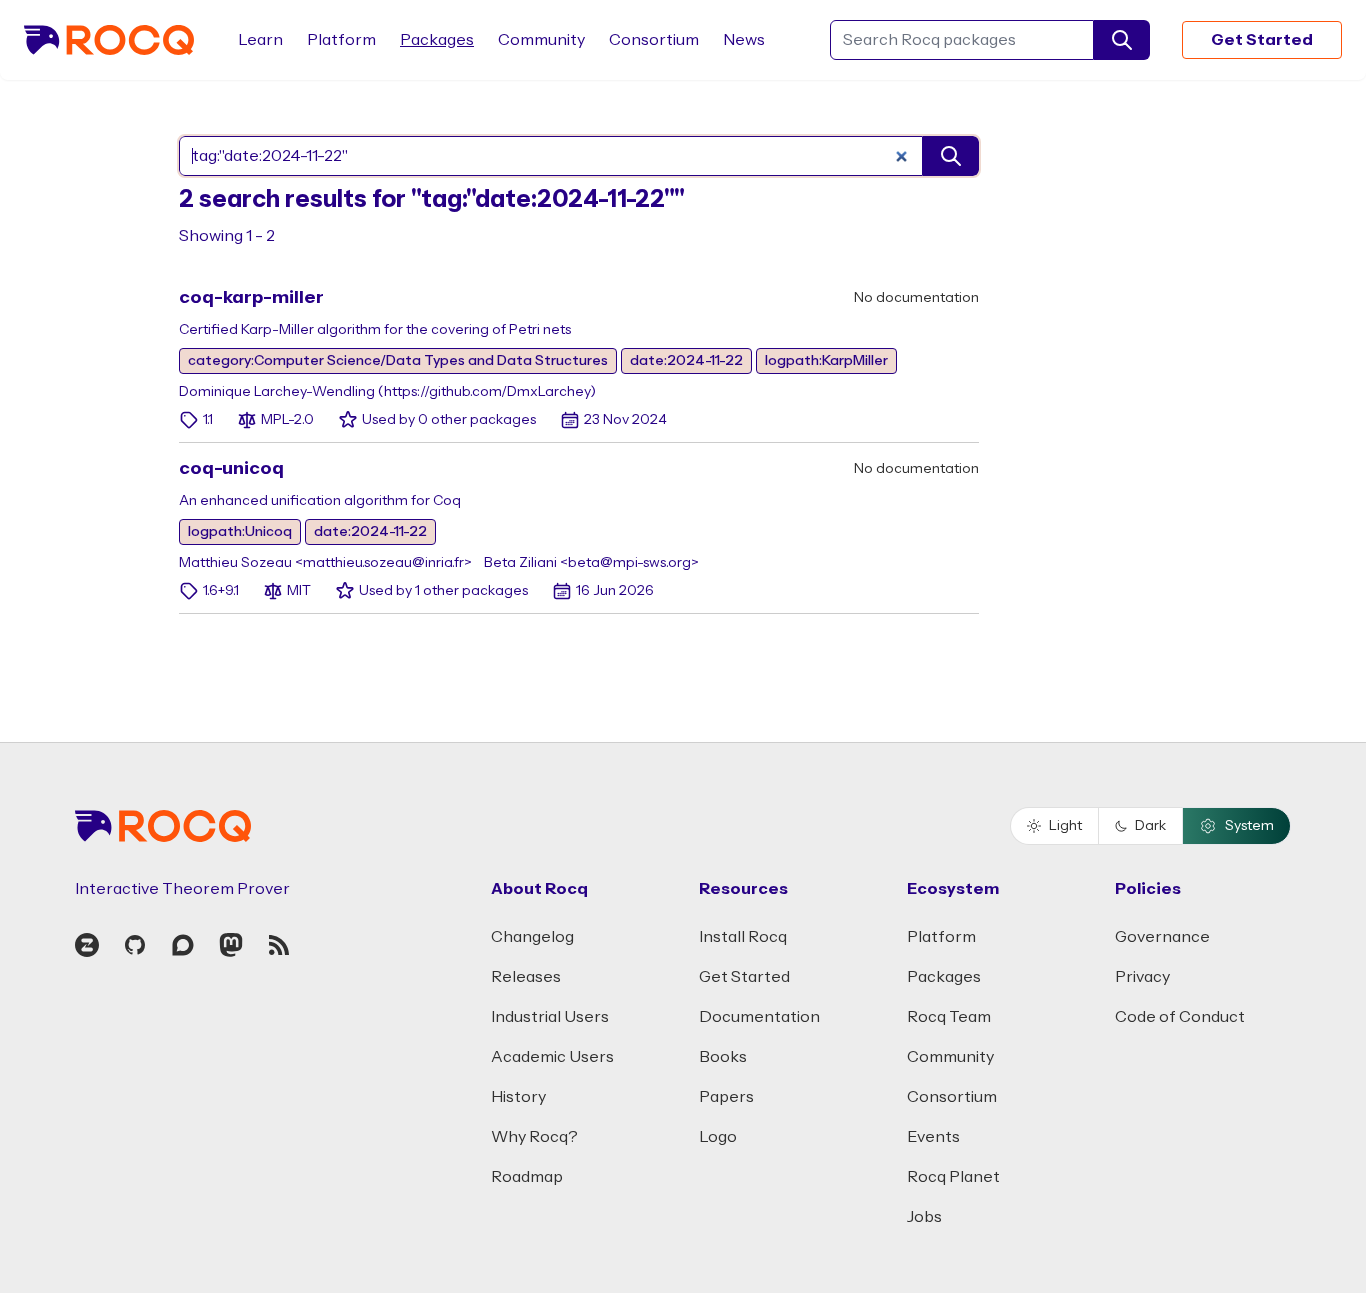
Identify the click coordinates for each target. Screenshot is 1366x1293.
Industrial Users (550, 1017)
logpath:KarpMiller (826, 361)
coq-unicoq (231, 468)
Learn (260, 40)
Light (1065, 826)
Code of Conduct (1180, 1017)
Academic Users (552, 1057)
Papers (726, 1097)
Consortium (654, 40)
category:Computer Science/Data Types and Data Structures (398, 361)
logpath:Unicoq (240, 532)
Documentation (759, 1017)
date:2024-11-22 (686, 361)
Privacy (1142, 977)
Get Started (1262, 40)
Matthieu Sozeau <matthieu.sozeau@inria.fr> (325, 563)
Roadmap (527, 1177)
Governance (1162, 937)
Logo (718, 1137)
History (518, 1097)
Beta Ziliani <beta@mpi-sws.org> (591, 563)
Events (933, 1137)
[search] (1122, 40)
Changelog (532, 937)
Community (541, 40)
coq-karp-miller (251, 297)
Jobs (924, 1217)
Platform (341, 40)
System (1249, 826)
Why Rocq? (534, 1137)
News (744, 40)
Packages (437, 40)
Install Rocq (743, 937)
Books (723, 1057)
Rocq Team (949, 1017)
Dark (1150, 826)
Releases (526, 977)
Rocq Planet (953, 1177)
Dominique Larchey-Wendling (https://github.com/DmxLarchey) (387, 392)
